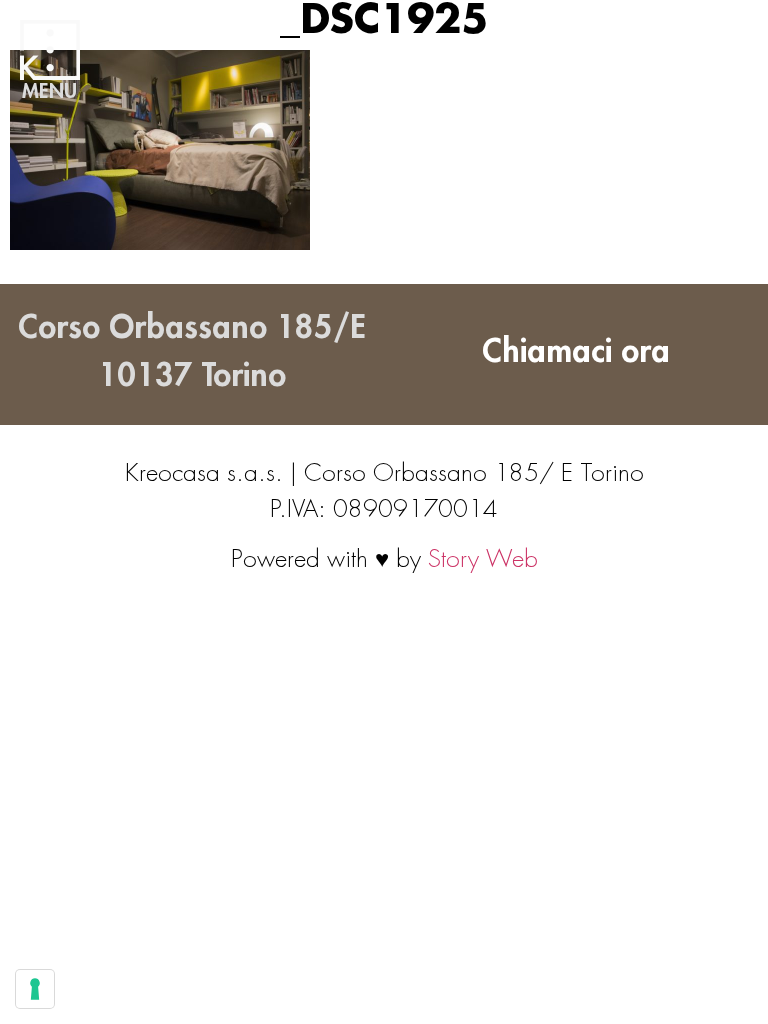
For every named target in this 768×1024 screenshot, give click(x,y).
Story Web (483, 559)
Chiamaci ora (576, 352)
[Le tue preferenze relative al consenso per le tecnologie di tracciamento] (35, 989)
